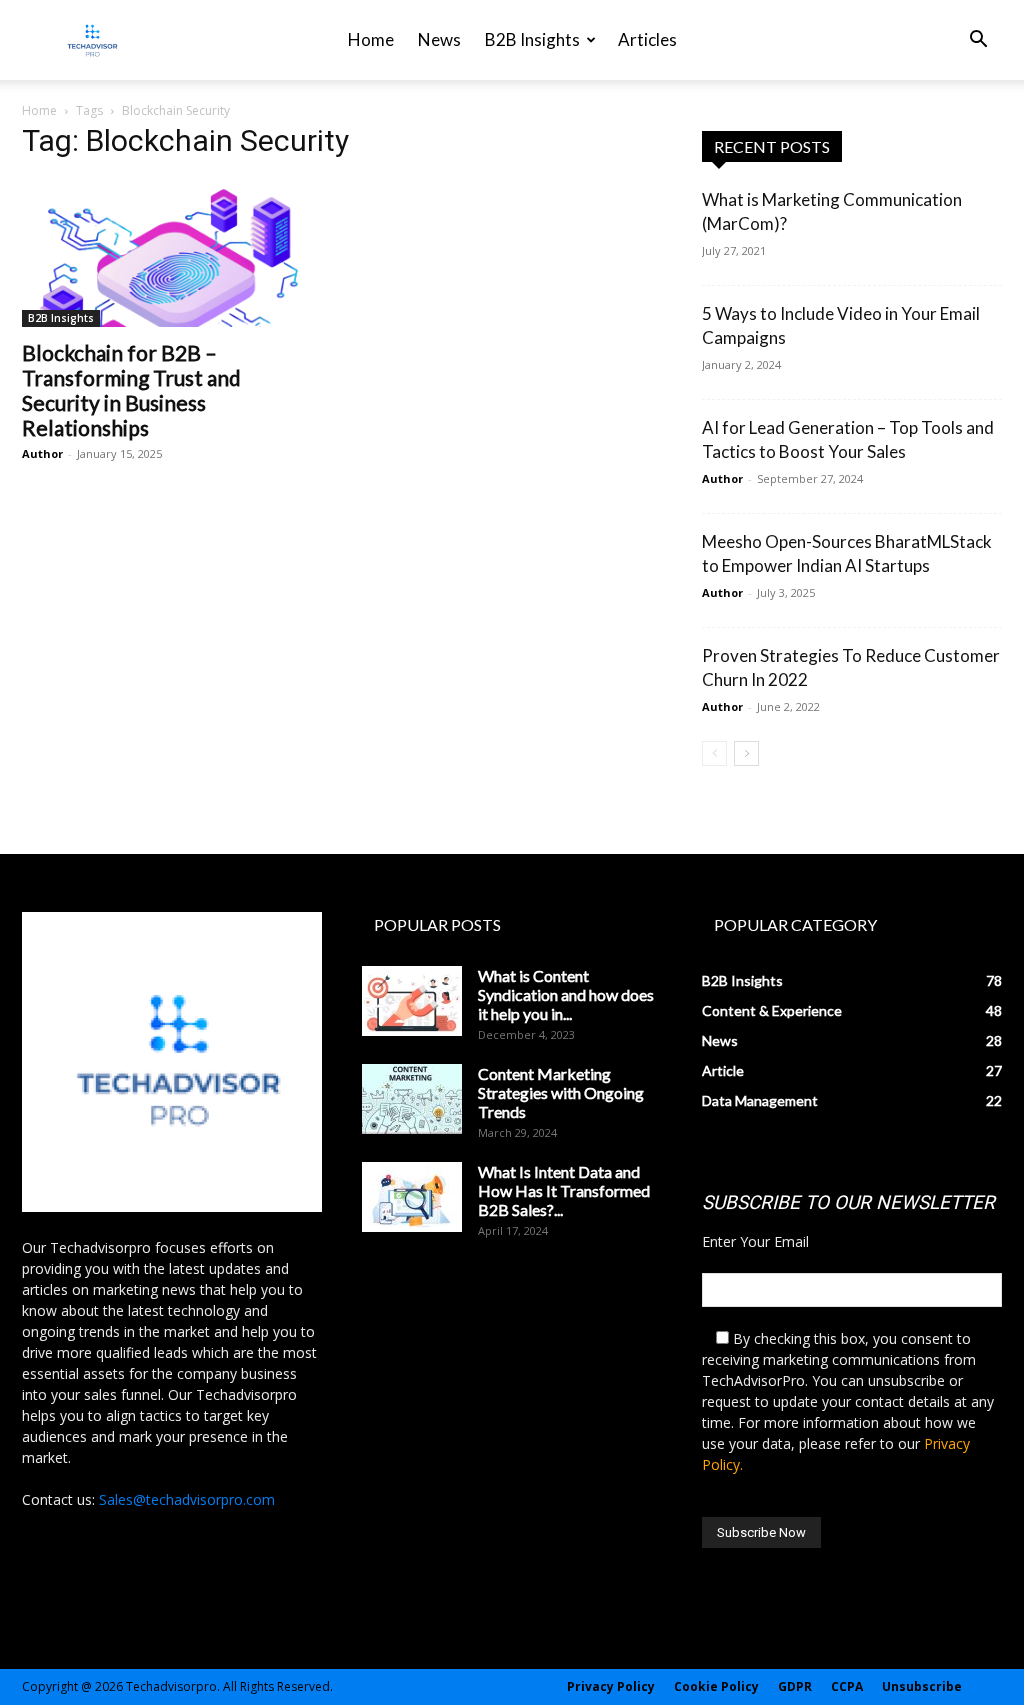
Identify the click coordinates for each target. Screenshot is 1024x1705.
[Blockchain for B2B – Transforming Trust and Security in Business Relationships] (172, 253)
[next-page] (746, 753)
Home (371, 39)
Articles (647, 39)
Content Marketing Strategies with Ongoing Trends (561, 1092)
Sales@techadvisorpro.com (187, 1499)
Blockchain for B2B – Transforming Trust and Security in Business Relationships (131, 390)
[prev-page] (714, 753)
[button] (978, 41)
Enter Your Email (755, 1241)
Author (42, 453)
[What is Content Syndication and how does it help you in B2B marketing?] (412, 1001)
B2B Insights (532, 39)
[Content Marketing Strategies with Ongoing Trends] (412, 1099)
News (439, 39)
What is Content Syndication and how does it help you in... (566, 994)
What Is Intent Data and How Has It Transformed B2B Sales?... (564, 1190)
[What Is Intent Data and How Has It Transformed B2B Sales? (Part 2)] (412, 1197)
